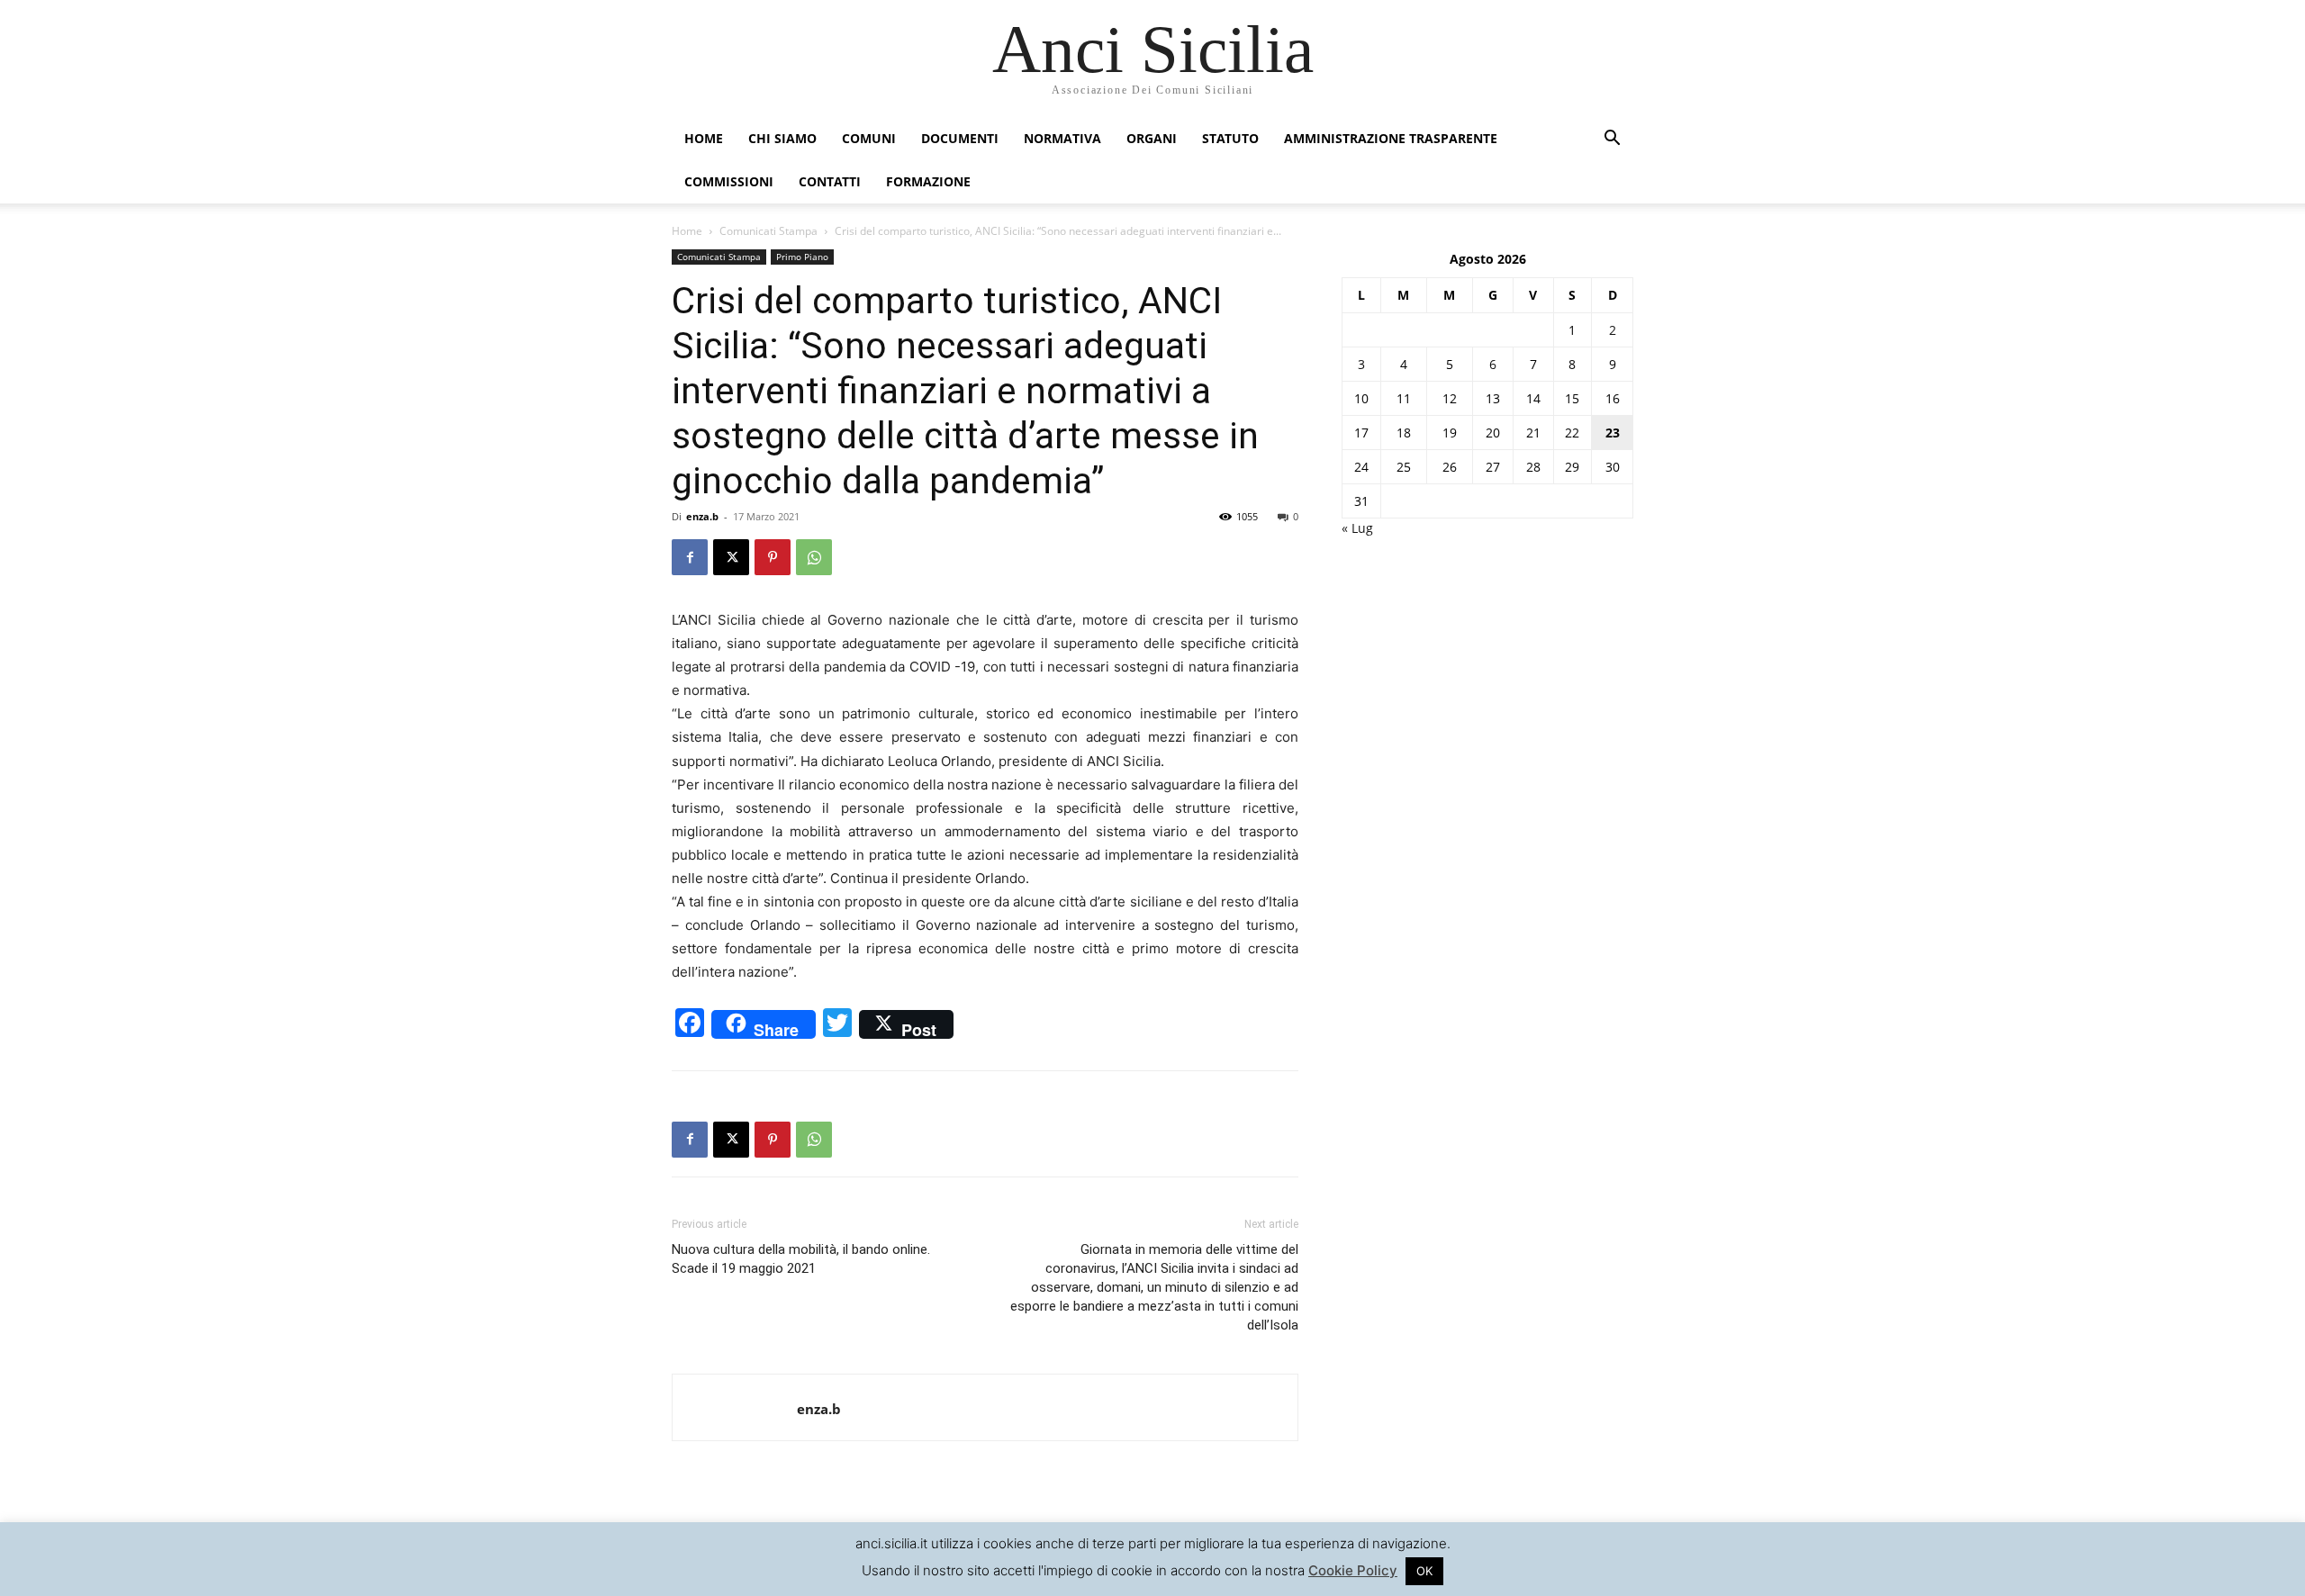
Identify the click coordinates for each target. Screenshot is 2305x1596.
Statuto (1230, 138)
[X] (731, 557)
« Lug (1357, 528)
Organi (1152, 138)
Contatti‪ (830, 181)
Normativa (1062, 138)
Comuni (869, 138)
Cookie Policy (1353, 1570)
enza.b (702, 516)
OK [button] (1424, 1571)
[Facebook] (690, 557)
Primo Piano (802, 257)
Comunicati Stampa (768, 231)
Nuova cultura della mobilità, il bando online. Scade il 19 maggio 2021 (801, 1259)
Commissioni (729, 181)
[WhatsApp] (814, 557)
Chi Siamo (782, 138)
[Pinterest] (773, 557)
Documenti (960, 138)
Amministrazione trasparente (1391, 138)
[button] (1612, 140)
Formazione (928, 181)
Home (704, 138)
